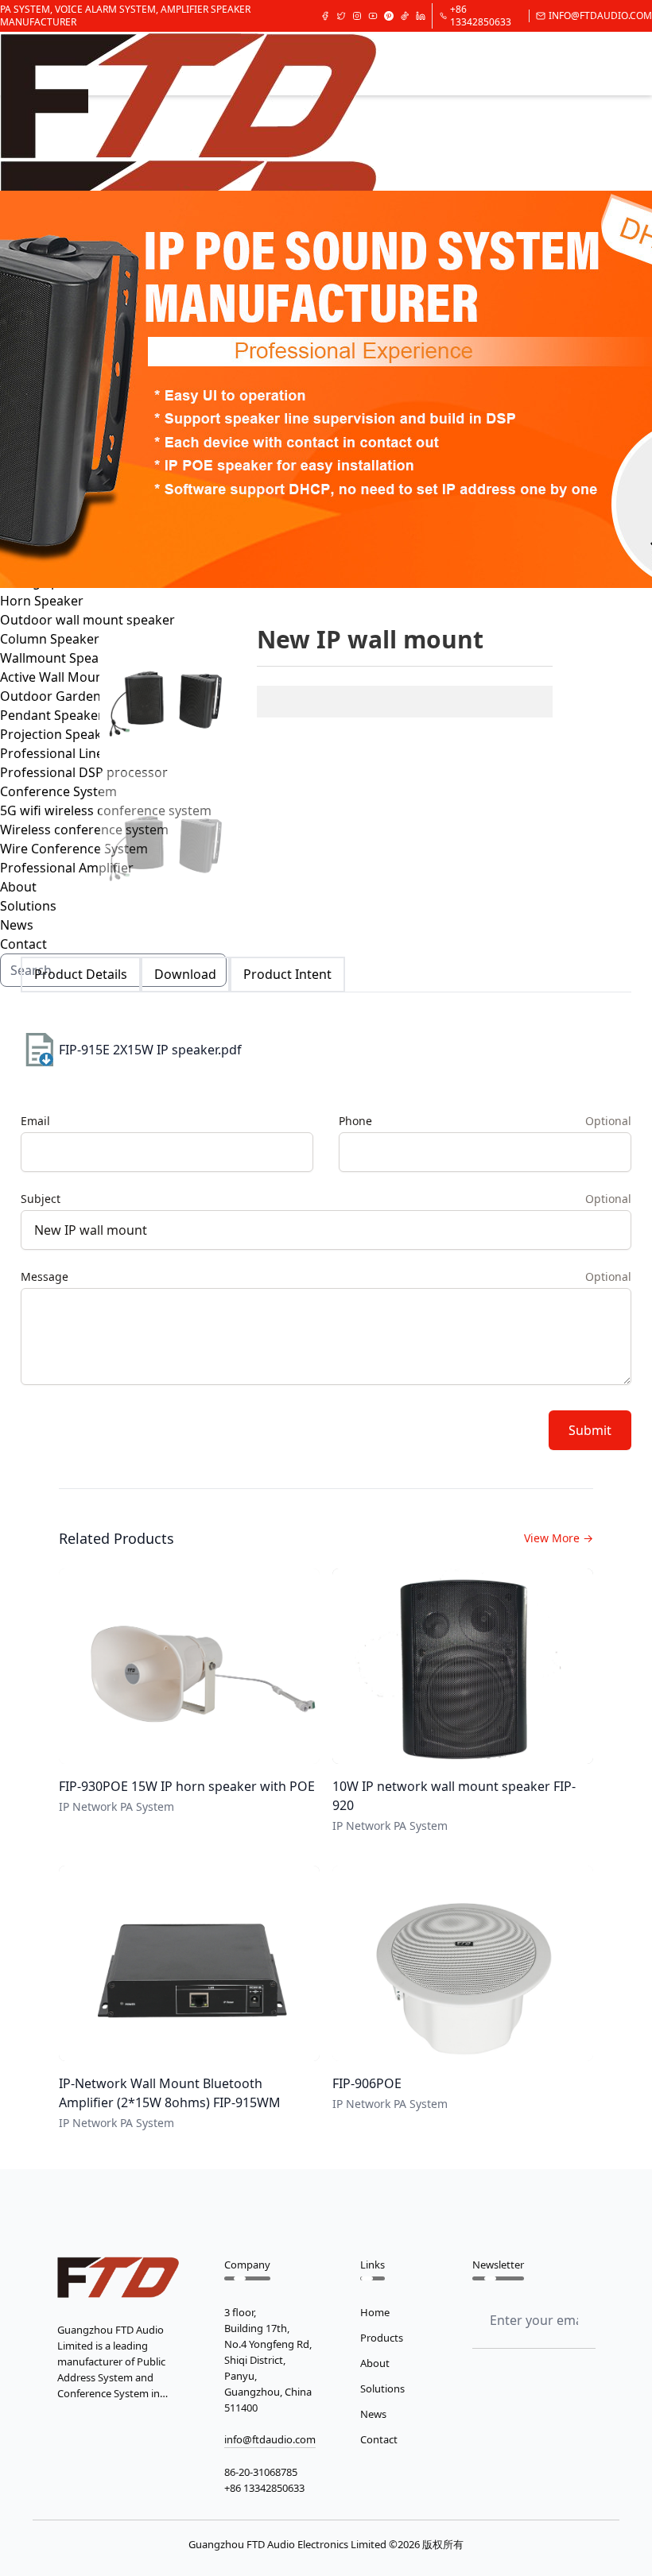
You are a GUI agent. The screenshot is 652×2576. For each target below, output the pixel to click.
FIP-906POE (367, 2083)
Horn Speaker (42, 601)
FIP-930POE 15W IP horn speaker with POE (187, 1786)
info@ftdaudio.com (600, 16)
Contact (379, 2439)
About (375, 2363)
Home (375, 2312)
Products (382, 2338)
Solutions (382, 2388)
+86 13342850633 (481, 16)
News (17, 925)
